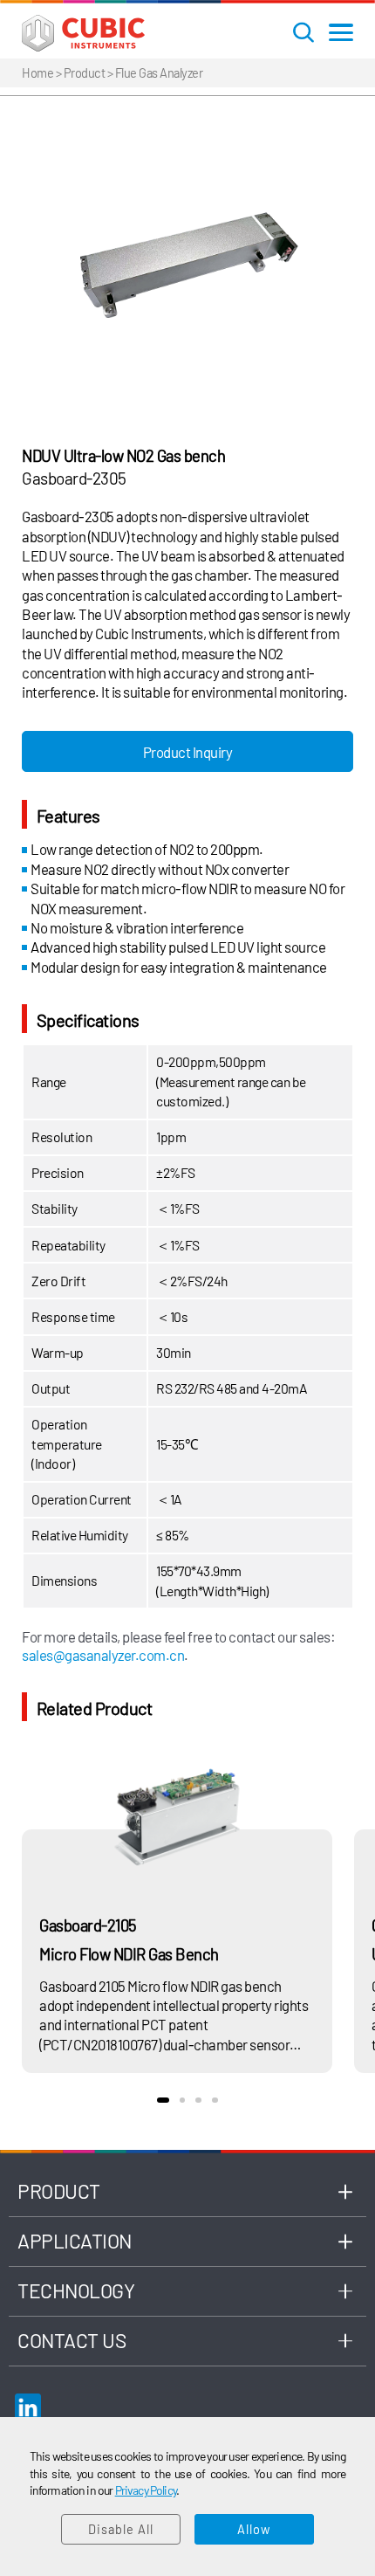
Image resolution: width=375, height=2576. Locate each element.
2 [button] (183, 2101)
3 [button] (198, 2101)
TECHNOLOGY (76, 2290)
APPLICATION (75, 2241)
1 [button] (163, 2101)
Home (37, 72)
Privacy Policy (146, 2490)
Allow (254, 2529)
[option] (187, 263)
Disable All (121, 2529)
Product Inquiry (188, 752)
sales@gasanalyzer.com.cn (103, 1655)
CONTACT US (72, 2340)
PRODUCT (59, 2191)
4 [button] (215, 2101)
